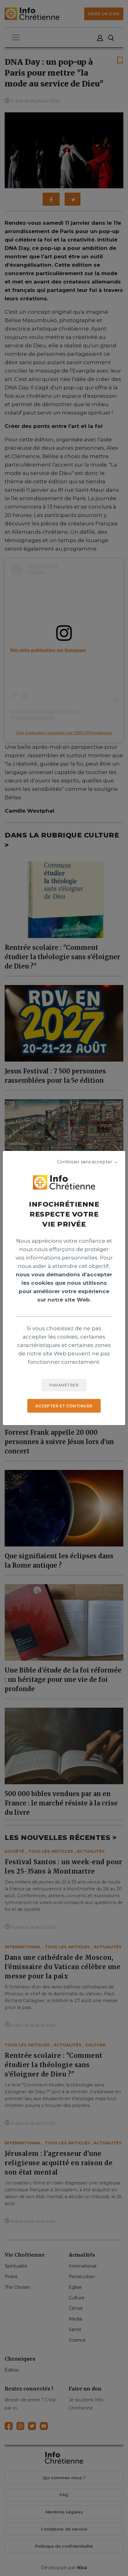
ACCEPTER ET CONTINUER (64, 1406)
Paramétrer (64, 1385)
